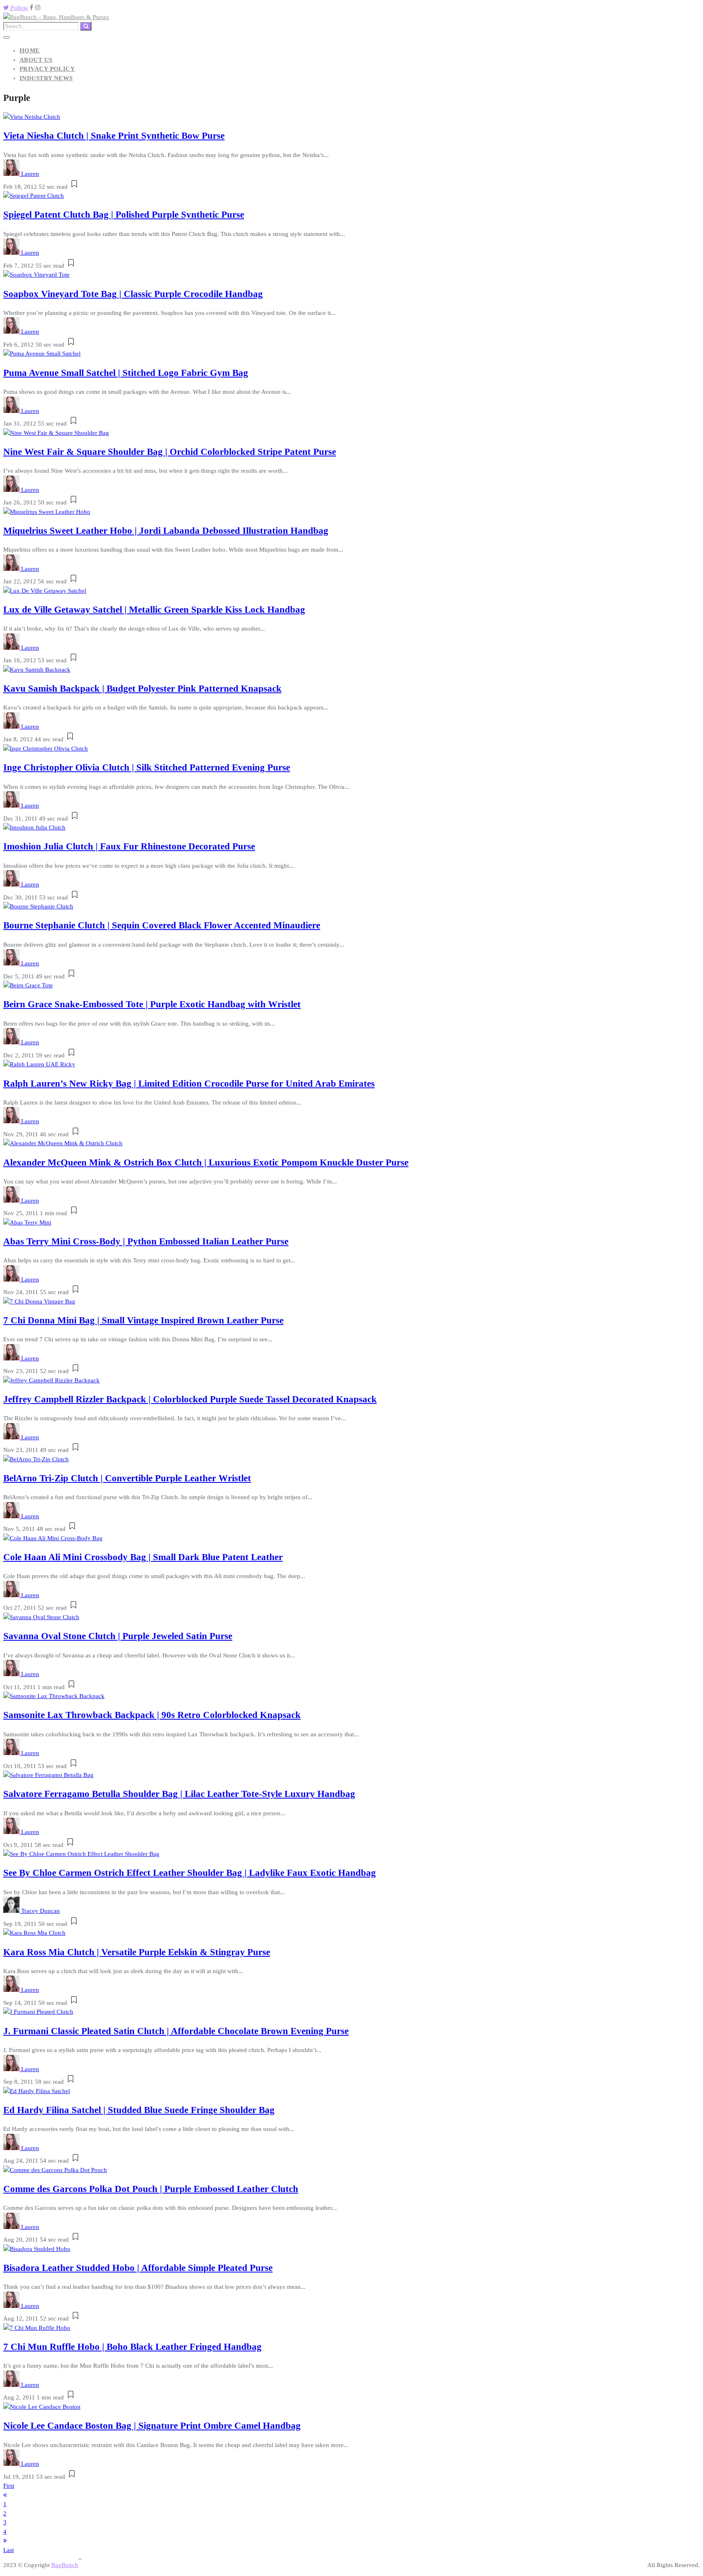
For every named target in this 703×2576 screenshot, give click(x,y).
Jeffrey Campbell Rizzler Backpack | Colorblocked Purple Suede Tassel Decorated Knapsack (190, 1399)
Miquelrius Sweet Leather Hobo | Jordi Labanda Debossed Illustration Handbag (166, 531)
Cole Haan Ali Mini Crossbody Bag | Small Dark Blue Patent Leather (143, 1557)
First (9, 2486)
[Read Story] (74, 187)
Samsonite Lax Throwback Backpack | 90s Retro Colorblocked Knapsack (152, 1715)
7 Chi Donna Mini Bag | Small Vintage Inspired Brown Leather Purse (143, 1320)
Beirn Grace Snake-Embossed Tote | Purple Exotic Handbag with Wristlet (152, 1004)
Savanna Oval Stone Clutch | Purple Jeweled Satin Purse (118, 1636)
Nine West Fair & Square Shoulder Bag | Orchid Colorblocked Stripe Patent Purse (170, 452)
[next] (5, 2541)
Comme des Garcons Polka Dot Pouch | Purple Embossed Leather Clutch (151, 2189)
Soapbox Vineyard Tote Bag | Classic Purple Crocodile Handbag (133, 294)
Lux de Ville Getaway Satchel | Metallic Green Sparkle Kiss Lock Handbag (154, 610)
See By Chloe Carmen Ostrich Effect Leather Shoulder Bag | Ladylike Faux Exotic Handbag (190, 1873)
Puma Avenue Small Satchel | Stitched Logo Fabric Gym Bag (126, 373)
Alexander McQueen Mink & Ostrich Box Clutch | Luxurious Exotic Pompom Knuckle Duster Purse (206, 1162)
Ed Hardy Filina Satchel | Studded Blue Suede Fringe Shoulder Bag (139, 2110)
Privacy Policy (47, 69)
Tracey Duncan (40, 1911)
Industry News (46, 78)
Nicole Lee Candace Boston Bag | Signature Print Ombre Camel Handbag (152, 2426)
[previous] (5, 2495)
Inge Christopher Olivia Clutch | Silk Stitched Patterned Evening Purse (147, 767)
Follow (19, 8)
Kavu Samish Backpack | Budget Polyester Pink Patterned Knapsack (142, 689)
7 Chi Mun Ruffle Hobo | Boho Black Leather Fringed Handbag (132, 2347)
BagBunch (65, 2565)
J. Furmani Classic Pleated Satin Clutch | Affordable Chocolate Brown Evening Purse (176, 2031)
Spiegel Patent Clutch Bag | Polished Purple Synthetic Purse (124, 215)
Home (30, 50)
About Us (36, 60)
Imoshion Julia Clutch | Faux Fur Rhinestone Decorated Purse (129, 846)
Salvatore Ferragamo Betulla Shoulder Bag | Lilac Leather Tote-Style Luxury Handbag (179, 1794)
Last (9, 2550)
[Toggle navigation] (7, 37)
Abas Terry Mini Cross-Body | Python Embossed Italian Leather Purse (146, 1241)
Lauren (30, 174)
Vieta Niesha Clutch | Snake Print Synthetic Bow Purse (114, 136)
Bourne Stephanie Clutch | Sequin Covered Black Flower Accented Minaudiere (162, 925)
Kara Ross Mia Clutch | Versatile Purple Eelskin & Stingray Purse (137, 1952)
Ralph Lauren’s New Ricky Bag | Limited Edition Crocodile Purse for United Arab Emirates (189, 1084)
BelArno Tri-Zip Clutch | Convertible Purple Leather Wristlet (127, 1478)
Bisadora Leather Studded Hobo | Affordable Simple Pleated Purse (138, 2268)
